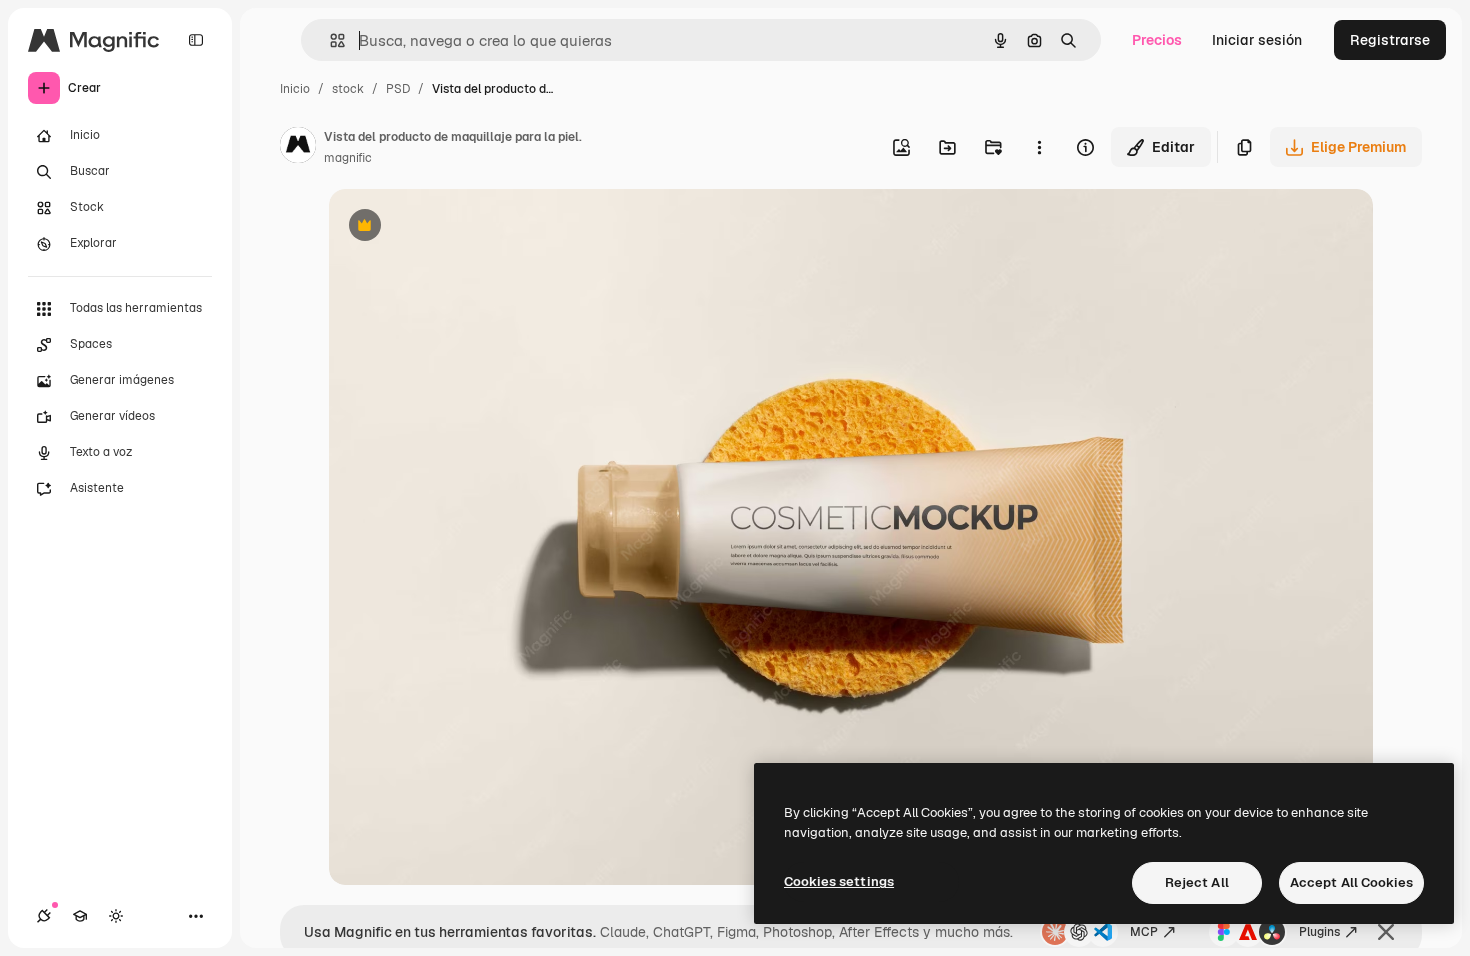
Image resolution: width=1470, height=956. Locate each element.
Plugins (1319, 932)
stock (348, 89)
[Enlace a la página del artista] (298, 148)
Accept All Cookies (1351, 882)
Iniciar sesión (1257, 40)
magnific (348, 158)
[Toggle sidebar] (196, 40)
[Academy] (80, 916)
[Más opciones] (1039, 147)
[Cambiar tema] (116, 916)
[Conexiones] (44, 916)
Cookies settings (839, 881)
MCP (1144, 932)
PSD (398, 89)
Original (457, 227)
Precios (1157, 40)
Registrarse (1390, 40)
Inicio (295, 89)
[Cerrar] (1386, 932)
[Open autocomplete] (329, 40)
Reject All (1197, 882)
